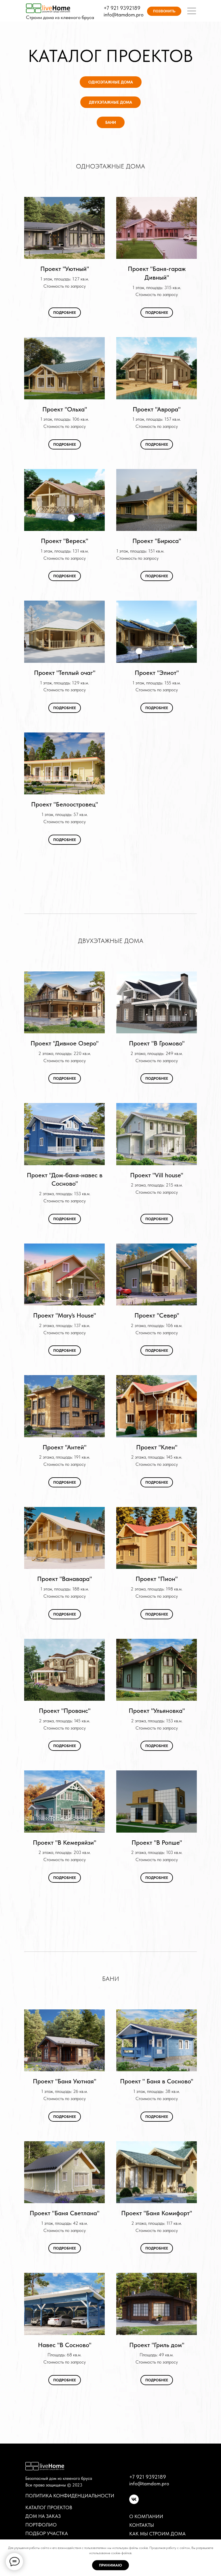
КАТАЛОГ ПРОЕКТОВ (49, 2507)
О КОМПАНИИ (146, 2516)
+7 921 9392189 (122, 8)
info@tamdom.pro (124, 15)
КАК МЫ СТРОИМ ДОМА (157, 2534)
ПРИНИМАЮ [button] (110, 2565)
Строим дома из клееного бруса (60, 17)
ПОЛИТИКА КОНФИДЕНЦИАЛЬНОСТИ (70, 2496)
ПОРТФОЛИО (41, 2525)
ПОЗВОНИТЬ (164, 11)
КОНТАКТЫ (142, 2525)
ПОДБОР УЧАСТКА (47, 2533)
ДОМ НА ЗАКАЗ (43, 2516)
